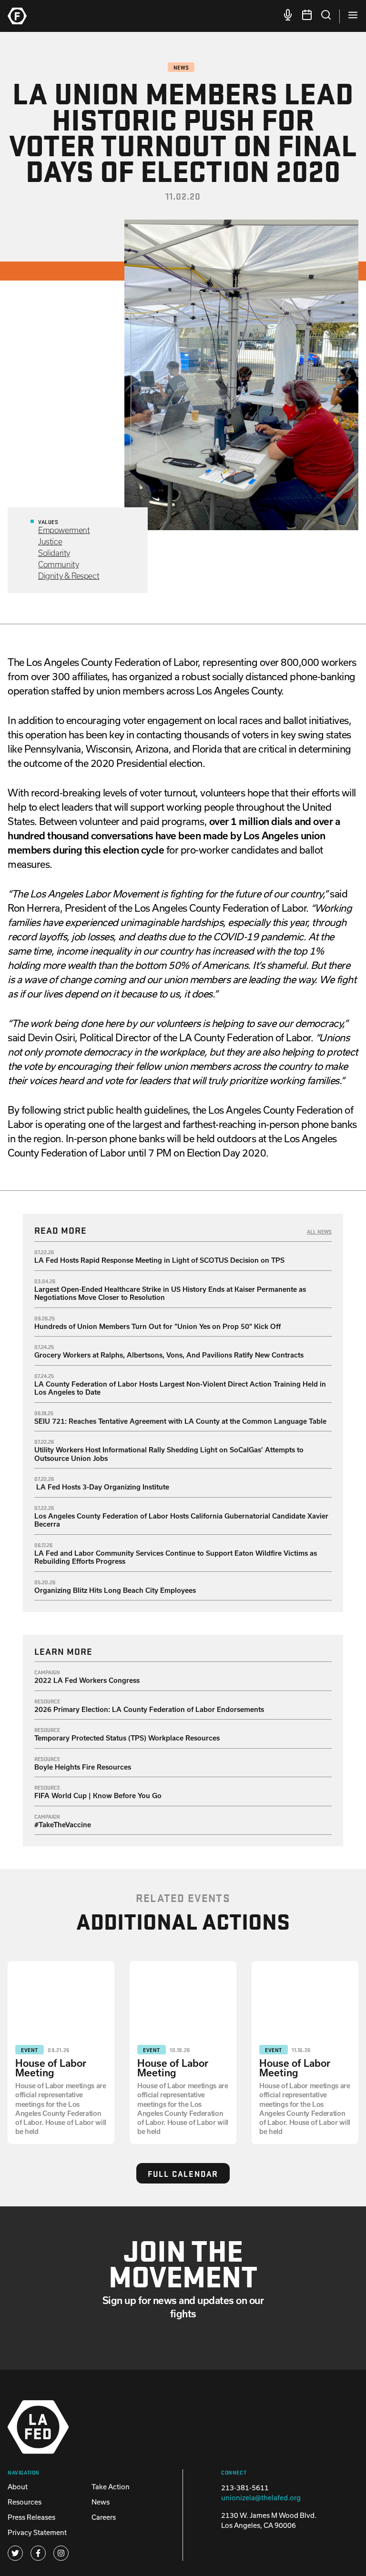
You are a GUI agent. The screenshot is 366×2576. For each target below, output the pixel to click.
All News (319, 1231)
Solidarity (54, 553)
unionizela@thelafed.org (261, 2498)
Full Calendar (183, 2173)
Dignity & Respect (69, 576)
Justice (50, 541)
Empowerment (64, 530)
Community (58, 564)
